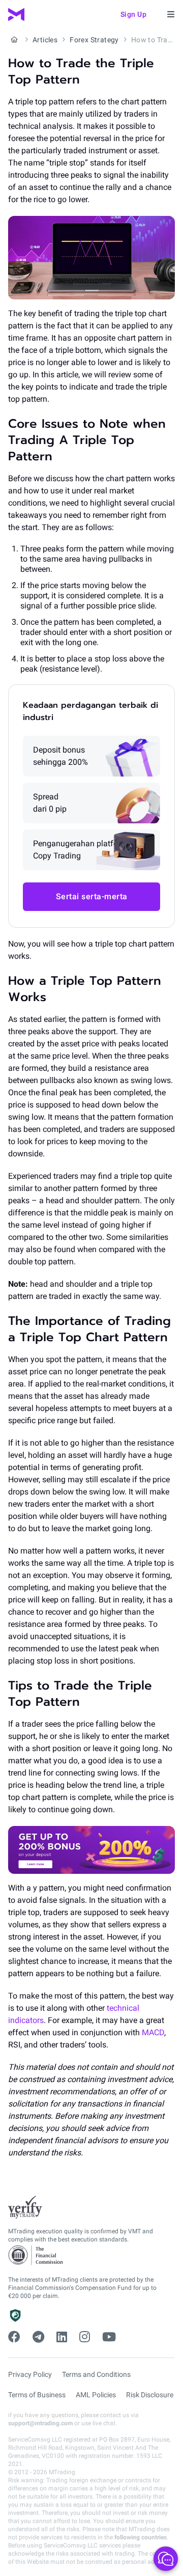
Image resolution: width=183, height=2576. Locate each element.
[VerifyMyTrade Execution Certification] (25, 2207)
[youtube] (109, 2337)
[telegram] (38, 2337)
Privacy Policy (30, 2374)
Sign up (134, 14)
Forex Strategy (94, 40)
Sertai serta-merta (92, 896)
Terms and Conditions (96, 2374)
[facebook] (14, 2337)
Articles (45, 40)
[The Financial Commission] (36, 2255)
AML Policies (96, 2395)
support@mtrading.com (40, 2423)
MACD (152, 2032)
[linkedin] (62, 2337)
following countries (141, 2537)
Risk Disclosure (150, 2395)
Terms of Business (37, 2395)
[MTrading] (16, 15)
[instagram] (85, 2337)
